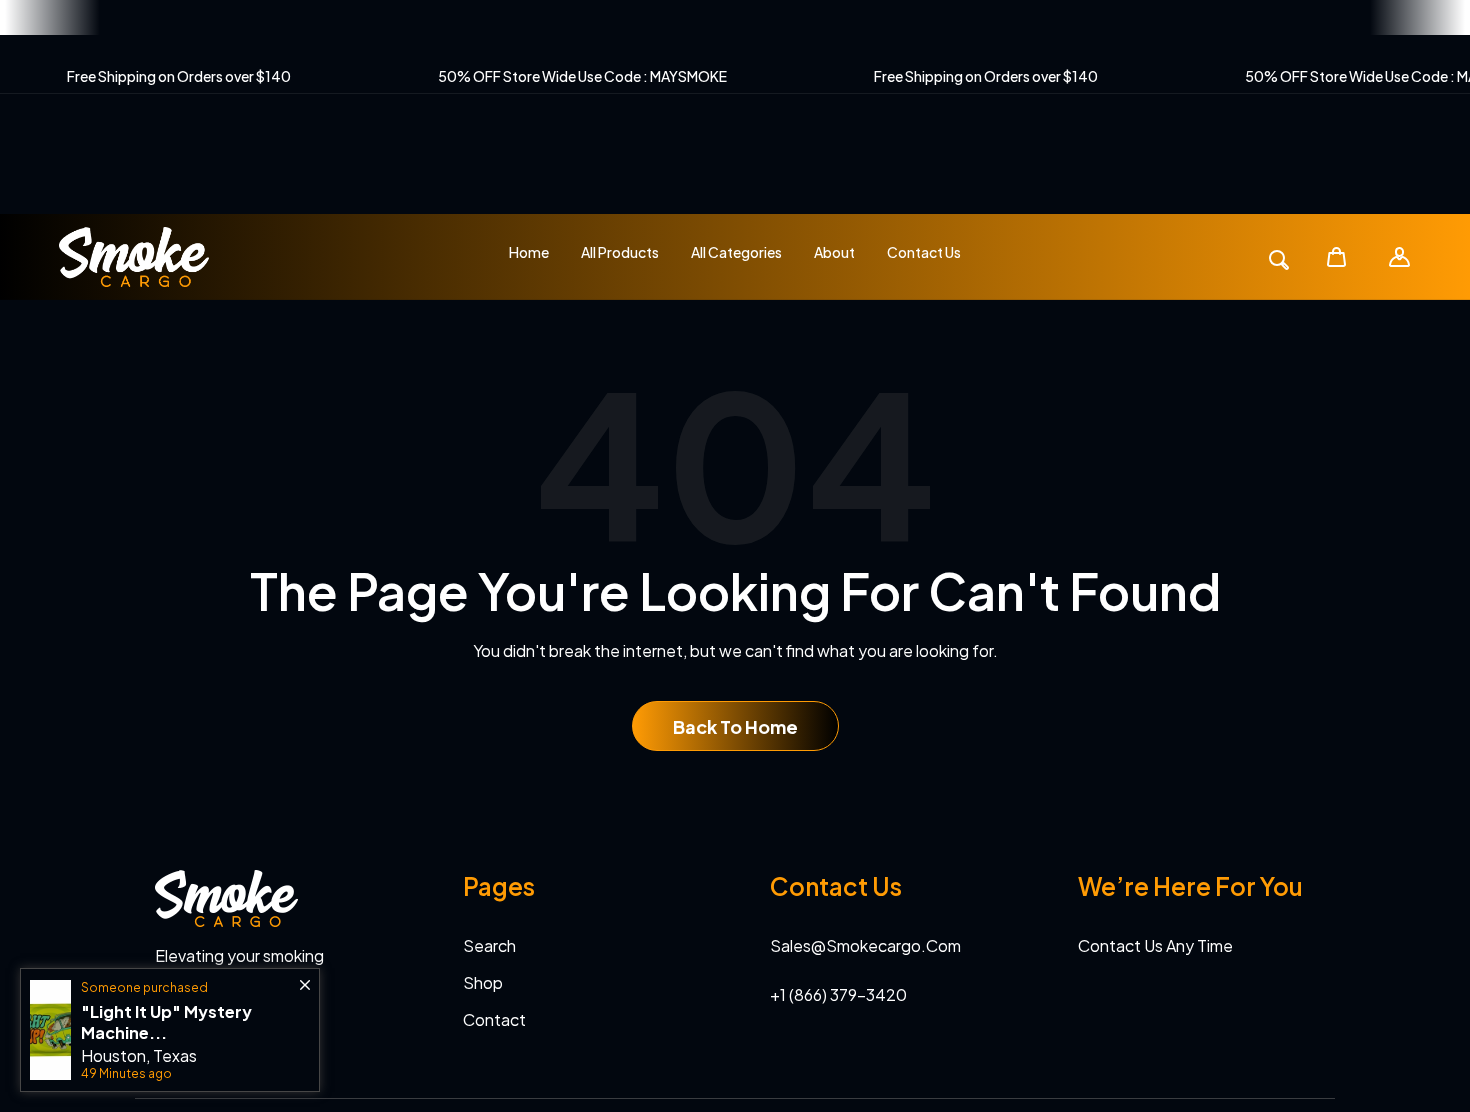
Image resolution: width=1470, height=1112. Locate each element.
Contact (494, 1019)
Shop (483, 982)
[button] (1336, 256)
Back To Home (735, 726)
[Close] (305, 975)
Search (489, 945)
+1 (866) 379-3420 (838, 994)
